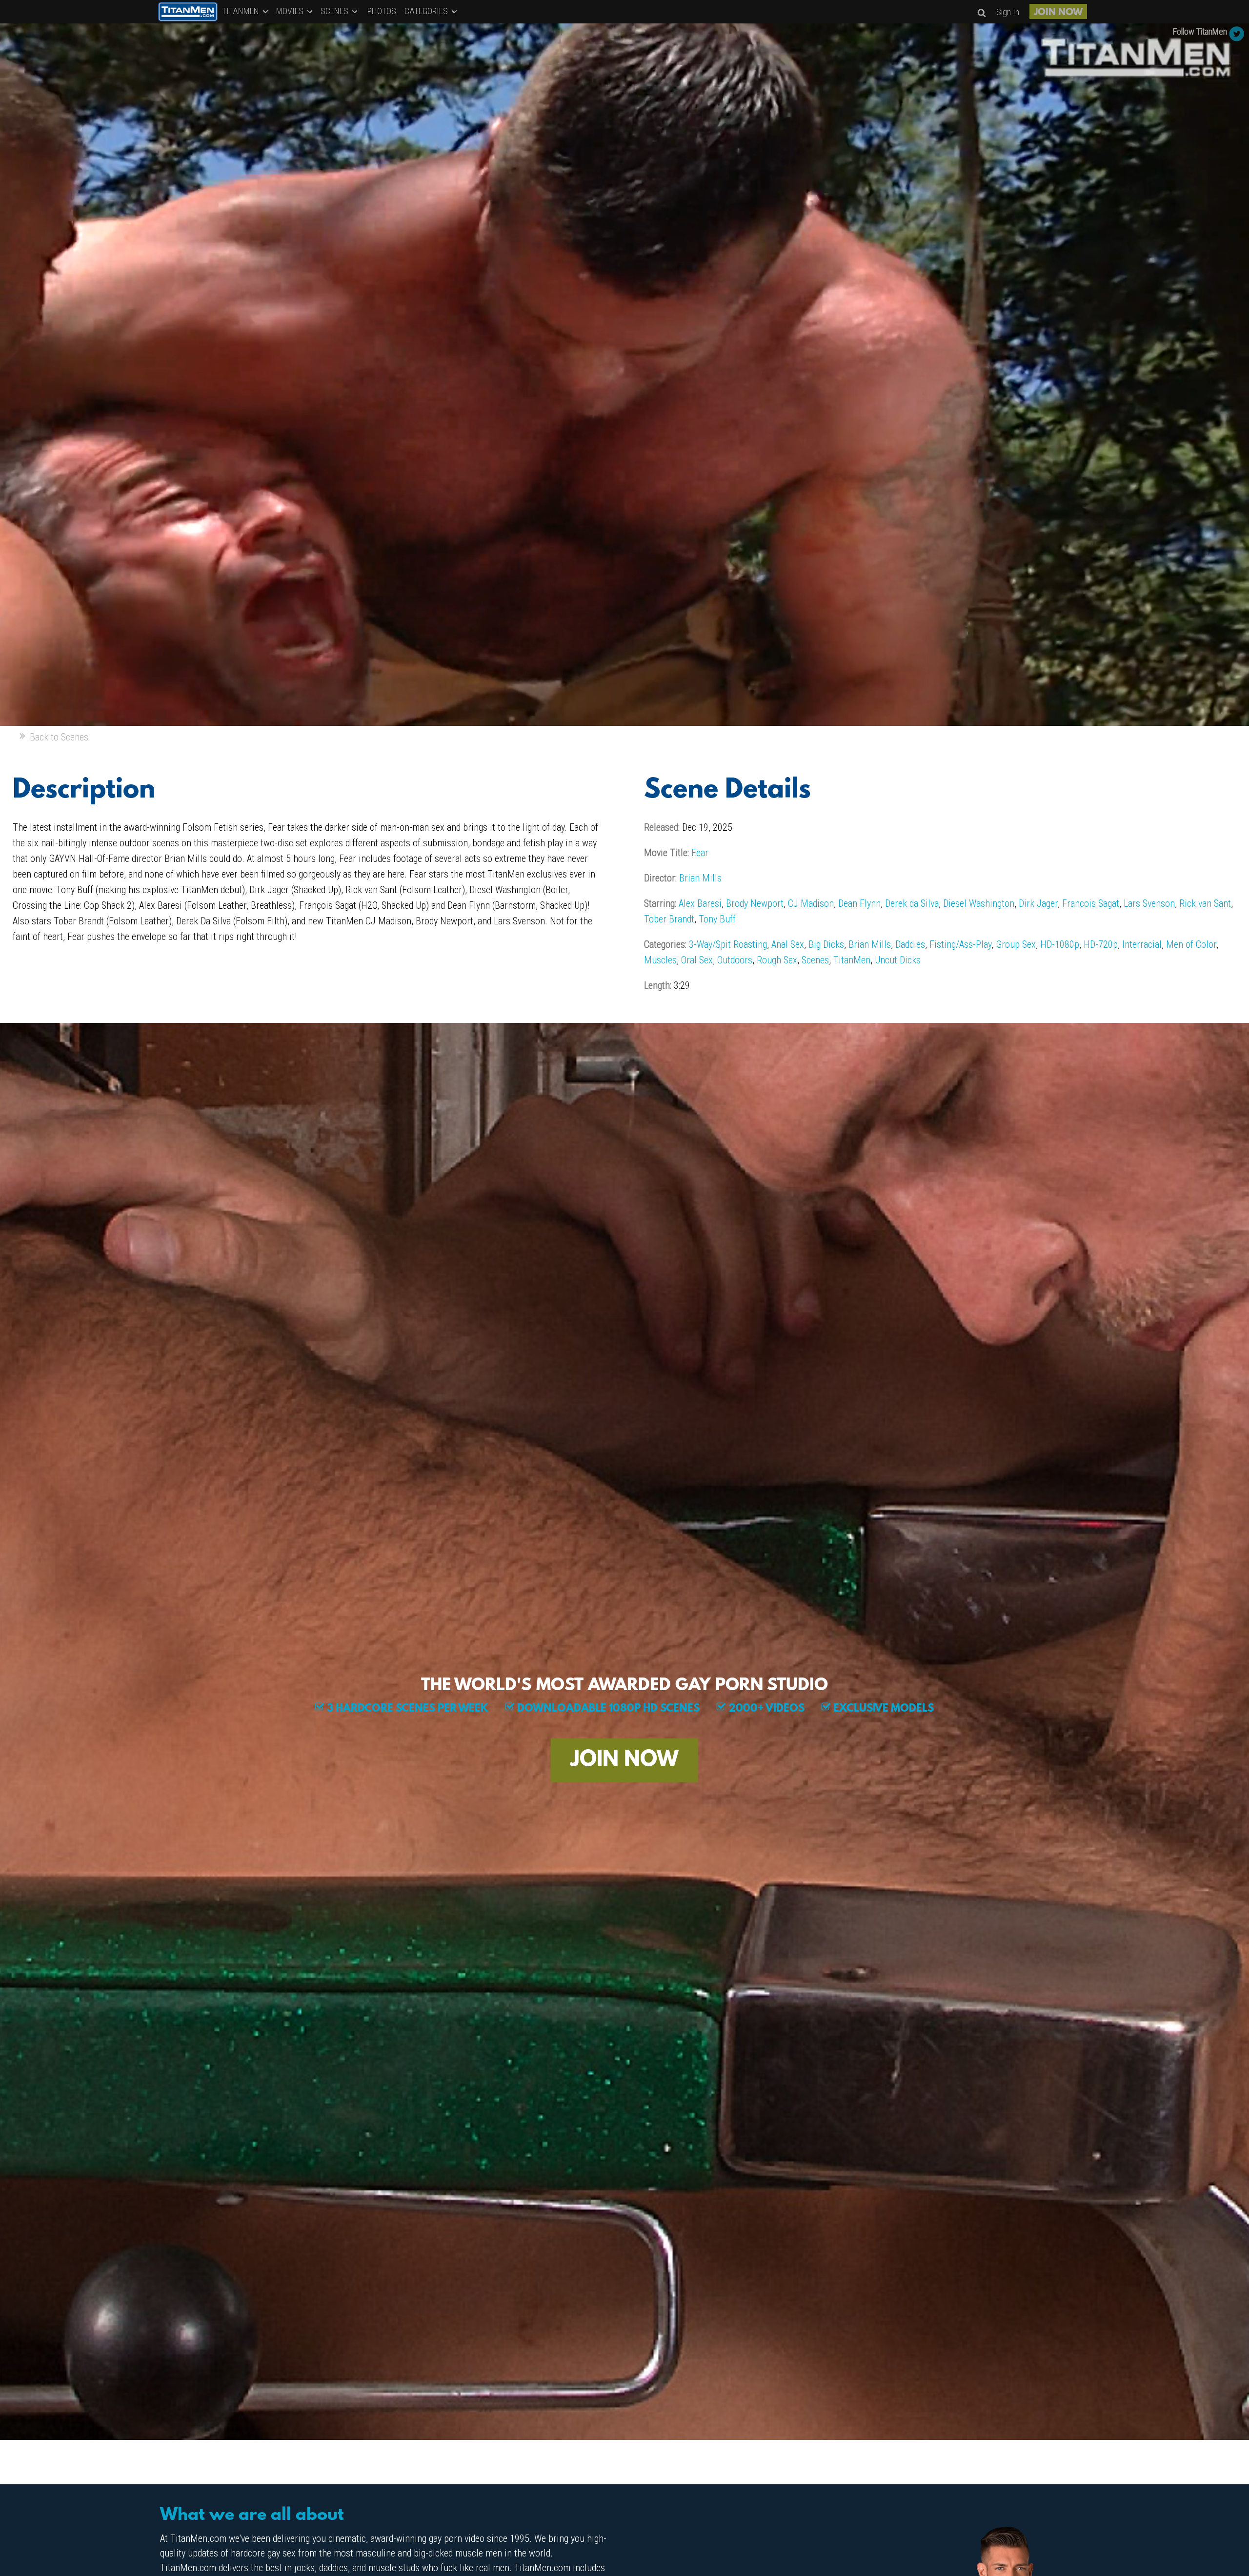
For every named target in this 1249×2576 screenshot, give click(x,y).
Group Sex (1016, 944)
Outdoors (735, 960)
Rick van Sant (1205, 903)
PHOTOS (382, 11)
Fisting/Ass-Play (960, 944)
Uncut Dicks (898, 960)
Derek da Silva (912, 903)
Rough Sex (777, 960)
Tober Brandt (669, 919)
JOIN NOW (1058, 13)
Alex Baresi (700, 903)
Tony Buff (717, 919)
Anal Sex (788, 944)
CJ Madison (811, 903)
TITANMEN (242, 11)
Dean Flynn (859, 903)
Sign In (1008, 12)
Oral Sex (697, 960)
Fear (700, 853)
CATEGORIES (427, 11)
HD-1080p (1060, 944)
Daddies (910, 944)
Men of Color (1191, 944)
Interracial (1142, 944)
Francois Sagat (1091, 903)
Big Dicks (826, 944)
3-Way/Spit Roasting (728, 944)
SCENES (335, 11)
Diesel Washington (979, 903)
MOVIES (291, 11)
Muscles (660, 960)
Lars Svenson (1149, 903)
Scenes (815, 960)
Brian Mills (700, 878)
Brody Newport (755, 903)
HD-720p (1101, 944)
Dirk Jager (1038, 903)
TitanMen (852, 960)
